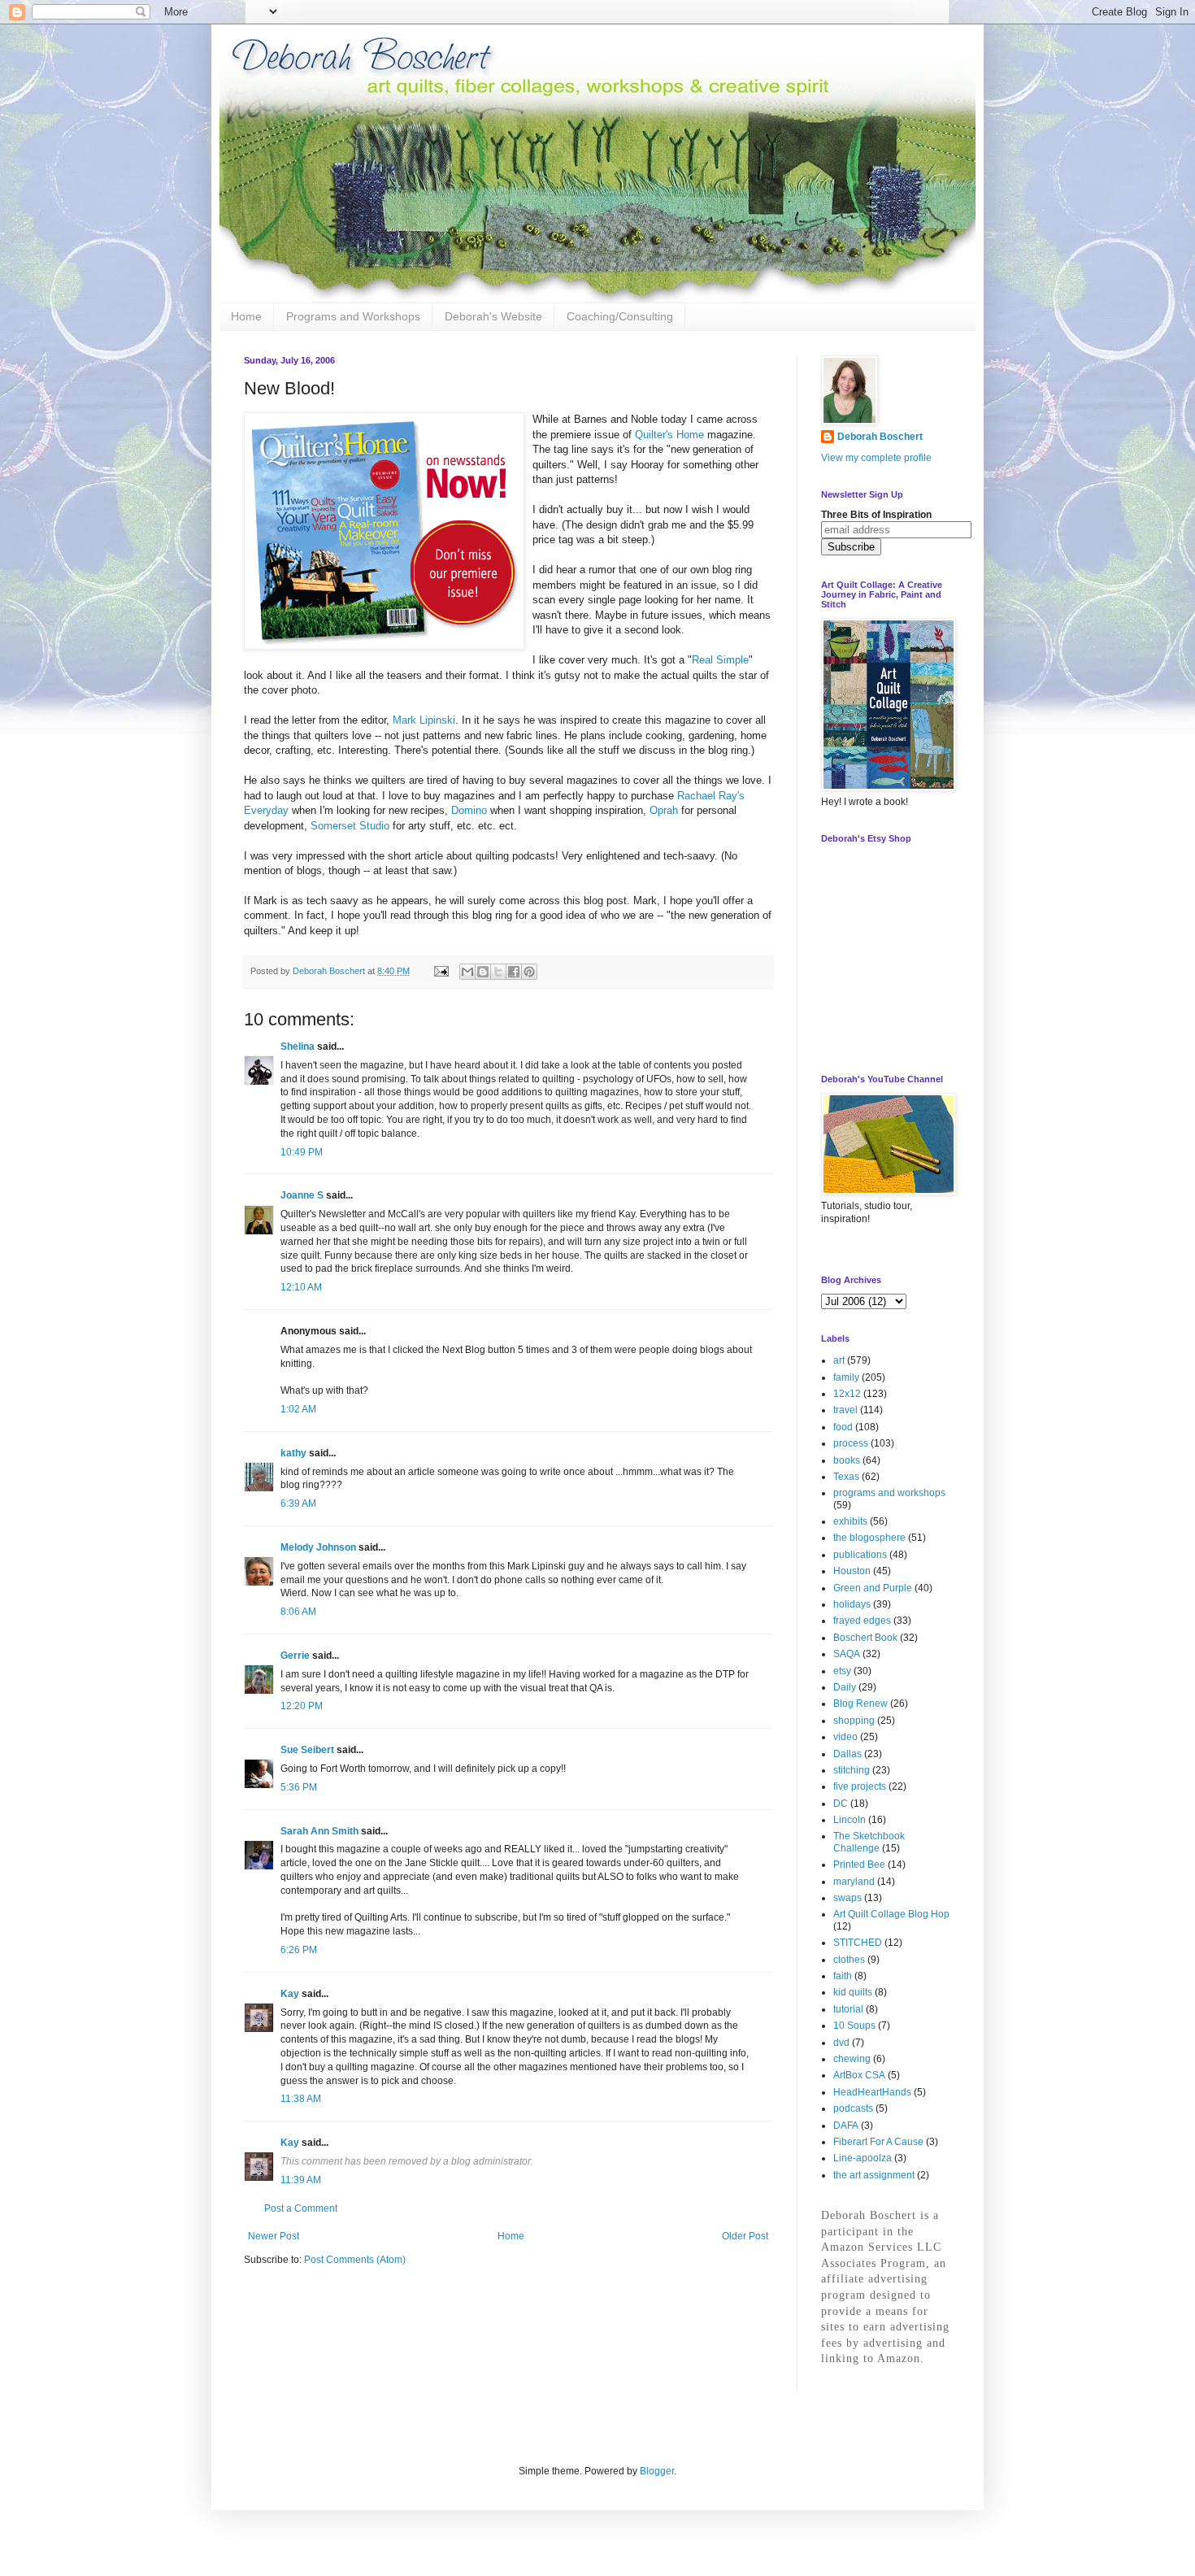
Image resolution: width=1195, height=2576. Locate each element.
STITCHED (858, 1943)
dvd (841, 2043)
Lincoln (850, 1820)
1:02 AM (298, 1409)
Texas (846, 1477)
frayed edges (862, 1621)
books (847, 1460)
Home (246, 316)
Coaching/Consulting (620, 316)
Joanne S (302, 1195)
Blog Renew (860, 1704)
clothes (849, 1960)
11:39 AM (301, 2180)
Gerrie (295, 1656)
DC (841, 1804)
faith (843, 1976)
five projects (860, 1786)
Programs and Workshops (353, 316)
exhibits (850, 1521)
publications (860, 1555)
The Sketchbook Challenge (869, 1842)
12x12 (847, 1394)
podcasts (853, 2108)
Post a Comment (301, 2208)
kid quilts (853, 1992)
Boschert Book (865, 1638)
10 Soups (854, 2026)
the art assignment (874, 2175)
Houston (852, 1571)
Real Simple (720, 660)
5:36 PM (299, 1787)
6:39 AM (298, 1503)
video (845, 1737)
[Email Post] (441, 971)
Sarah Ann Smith (319, 1831)
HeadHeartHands (872, 2092)
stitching (852, 1770)
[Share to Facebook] (514, 972)
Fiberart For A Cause (878, 2142)
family (846, 1377)
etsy (842, 1671)
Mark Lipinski (424, 720)
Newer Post (274, 2236)
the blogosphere (869, 1538)
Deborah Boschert (880, 437)
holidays (852, 1604)
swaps (847, 1898)
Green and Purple (873, 1588)
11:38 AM (301, 2099)
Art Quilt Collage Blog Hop (891, 1914)
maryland (854, 1882)
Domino (469, 810)
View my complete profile (876, 458)
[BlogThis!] (483, 972)
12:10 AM (301, 1287)
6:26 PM (299, 1950)
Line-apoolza (863, 2158)
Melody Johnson (318, 1547)
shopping (854, 1721)
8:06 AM (298, 1612)
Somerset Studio (350, 826)
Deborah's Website (493, 316)
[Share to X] (498, 972)
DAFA (846, 2126)
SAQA (847, 1654)
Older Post (745, 2236)
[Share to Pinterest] (529, 972)
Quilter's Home (669, 435)
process (851, 1443)
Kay (290, 1994)
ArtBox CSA (859, 2075)
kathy (293, 1453)
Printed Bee (859, 1865)
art (839, 1360)
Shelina (298, 1046)
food (843, 1427)
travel (845, 1410)
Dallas (847, 1754)
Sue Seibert (307, 1750)
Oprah (664, 810)
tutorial (848, 2009)
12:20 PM (302, 1706)
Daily (845, 1687)
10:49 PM (302, 1152)
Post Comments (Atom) (355, 2260)
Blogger (657, 2471)
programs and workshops (889, 1493)
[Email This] (467, 972)
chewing (852, 2059)
